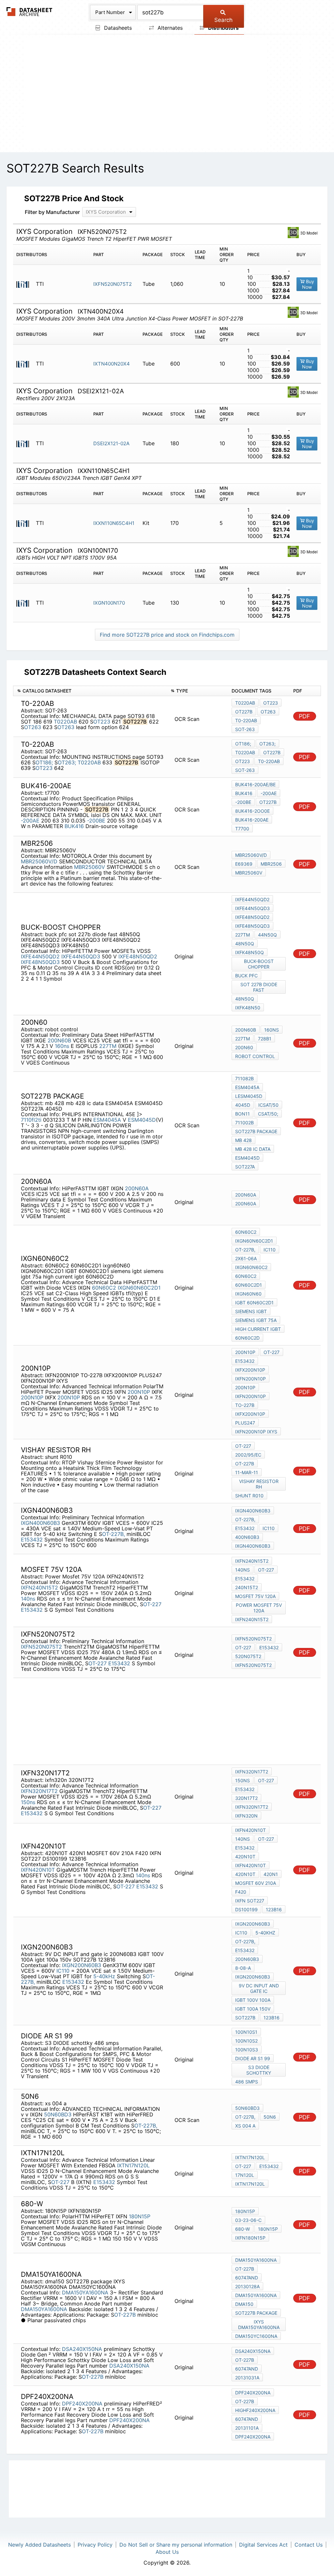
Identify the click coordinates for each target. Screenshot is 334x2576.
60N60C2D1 (249, 1285)
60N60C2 (104, 1288)
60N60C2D (247, 1338)
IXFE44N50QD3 (81, 956)
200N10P (139, 1392)
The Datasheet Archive (30, 12)
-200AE (30, 821)
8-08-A (243, 1968)
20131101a (247, 2428)
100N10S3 (247, 2050)
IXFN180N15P (250, 2238)
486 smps (247, 2082)
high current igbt (258, 1329)
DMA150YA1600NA (85, 2292)
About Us (167, 2552)
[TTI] (25, 284)
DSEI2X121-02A (111, 443)
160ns (62, 1046)
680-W (243, 2229)
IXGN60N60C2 (251, 1267)
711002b (244, 1123)
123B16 (274, 1909)
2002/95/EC (248, 1455)
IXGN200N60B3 (82, 1965)
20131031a (247, 2378)
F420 (241, 1892)
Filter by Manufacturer (52, 212)
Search (223, 20)
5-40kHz (104, 1976)
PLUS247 (245, 1423)
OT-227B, (245, 1250)
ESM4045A (107, 1120)
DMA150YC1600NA (256, 2336)
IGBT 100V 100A (253, 2000)
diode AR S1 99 (253, 2058)
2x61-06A (246, 1258)
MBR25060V (90, 867)
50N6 (270, 2117)
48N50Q (245, 944)
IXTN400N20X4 (112, 364)
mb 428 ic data (253, 1149)
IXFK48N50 (248, 1008)
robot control (255, 1056)
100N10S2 (246, 2041)
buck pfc (246, 976)
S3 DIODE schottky (259, 2070)
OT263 (33, 727)
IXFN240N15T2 (39, 1588)
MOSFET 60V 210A (256, 1883)
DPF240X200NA (82, 2404)
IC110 (270, 1250)
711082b (244, 1078)
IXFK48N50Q (250, 952)
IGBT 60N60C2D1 (254, 1303)
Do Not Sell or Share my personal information (176, 2545)
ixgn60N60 (248, 1294)
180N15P (140, 2216)
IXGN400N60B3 (40, 1523)
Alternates (169, 28)
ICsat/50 (268, 1105)
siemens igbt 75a (256, 1320)
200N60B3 (247, 1959)
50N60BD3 (58, 2114)
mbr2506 (271, 864)
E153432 (245, 1361)
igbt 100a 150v (253, 2009)
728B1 (265, 1039)
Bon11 (243, 1114)
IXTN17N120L (133, 2165)
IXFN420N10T (38, 1870)
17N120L (245, 2175)
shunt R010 (249, 1496)
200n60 (244, 1047)
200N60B (59, 1040)
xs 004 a (245, 2126)
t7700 (242, 829)
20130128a (247, 2286)
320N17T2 (246, 1798)
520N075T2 (248, 1656)
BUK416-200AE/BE (255, 784)
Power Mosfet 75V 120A (259, 1608)
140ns (28, 1599)
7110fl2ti (31, 1120)
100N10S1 (246, 2032)
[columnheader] (90, 691)
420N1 (271, 1874)
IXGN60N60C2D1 (139, 1288)
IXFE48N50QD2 (138, 956)
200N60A (137, 1188)
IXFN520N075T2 (113, 284)
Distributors (223, 28)
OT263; (67, 762)
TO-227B (245, 1405)
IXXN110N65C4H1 (114, 523)
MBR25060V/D (39, 861)
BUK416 (74, 826)
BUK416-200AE (252, 820)
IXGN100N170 (109, 603)
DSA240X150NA (82, 2349)
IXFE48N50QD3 (40, 962)
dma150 (244, 2304)
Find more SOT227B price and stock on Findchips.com (167, 635)
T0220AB (65, 722)
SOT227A (245, 1167)
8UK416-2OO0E (252, 811)
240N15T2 (247, 1587)
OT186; (44, 762)
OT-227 (272, 1352)
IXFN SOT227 (250, 1901)
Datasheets (117, 28)
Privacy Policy (95, 2545)
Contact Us (309, 2545)
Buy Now (308, 284)
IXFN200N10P (250, 1379)
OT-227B (245, 1464)
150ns (28, 1802)
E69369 (244, 864)
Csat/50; (268, 1114)
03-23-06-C (248, 2220)
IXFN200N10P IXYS (256, 1432)
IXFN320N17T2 (39, 1791)
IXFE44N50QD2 (40, 956)
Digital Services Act (263, 2545)
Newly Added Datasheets (39, 2545)
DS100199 (246, 1909)
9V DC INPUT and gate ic (259, 1988)
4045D (243, 1105)
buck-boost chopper (259, 964)
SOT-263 (245, 729)
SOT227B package (256, 1131)
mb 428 (243, 1140)
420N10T (245, 1857)
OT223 (102, 722)
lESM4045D (249, 1096)
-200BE (96, 821)
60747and (247, 2278)
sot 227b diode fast (259, 987)
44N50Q (267, 935)
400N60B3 (247, 1537)
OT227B (244, 712)
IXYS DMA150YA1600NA (259, 2324)
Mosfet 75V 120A (255, 1596)
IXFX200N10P (250, 1370)
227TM (243, 935)
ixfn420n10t (250, 1865)
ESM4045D (142, 1120)
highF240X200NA (255, 2410)
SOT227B (245, 2018)
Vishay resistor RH (259, 1484)
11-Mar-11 (247, 1472)
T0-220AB (246, 720)
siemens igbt (251, 1311)
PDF (304, 716)
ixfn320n (246, 1816)
